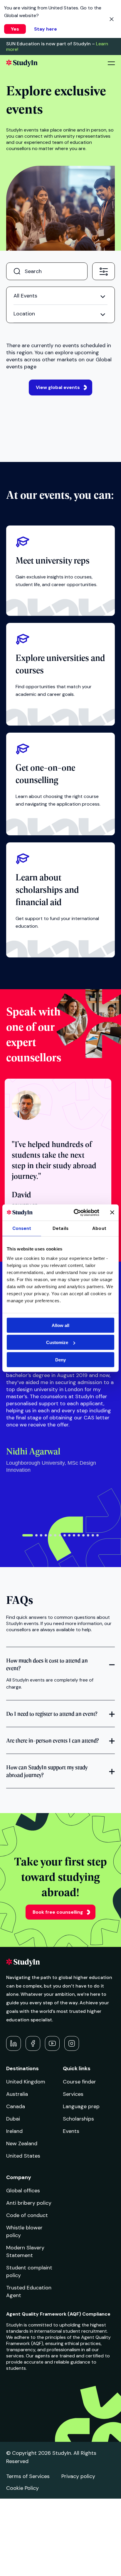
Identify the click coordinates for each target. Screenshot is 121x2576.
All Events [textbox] (25, 296)
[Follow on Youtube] (52, 2043)
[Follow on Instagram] (72, 2043)
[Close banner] (112, 1213)
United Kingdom (26, 2082)
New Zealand (22, 2143)
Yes (15, 29)
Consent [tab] (22, 1228)
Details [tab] (60, 1228)
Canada (16, 2106)
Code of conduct (27, 2215)
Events (71, 2131)
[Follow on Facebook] (33, 2043)
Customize (57, 1342)
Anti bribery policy (29, 2203)
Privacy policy (78, 2476)
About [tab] (99, 1228)
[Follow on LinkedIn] (14, 2043)
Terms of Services (28, 2476)
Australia (17, 2094)
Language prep (81, 2106)
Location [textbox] (24, 314)
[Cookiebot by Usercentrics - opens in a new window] (75, 1213)
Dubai (13, 2119)
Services (73, 2094)
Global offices (23, 2191)
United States (23, 2156)
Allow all (60, 1325)
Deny (60, 1359)
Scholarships (78, 2119)
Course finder (79, 2082)
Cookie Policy (22, 2488)
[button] (28, 1535)
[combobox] (104, 271)
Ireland (14, 2131)
